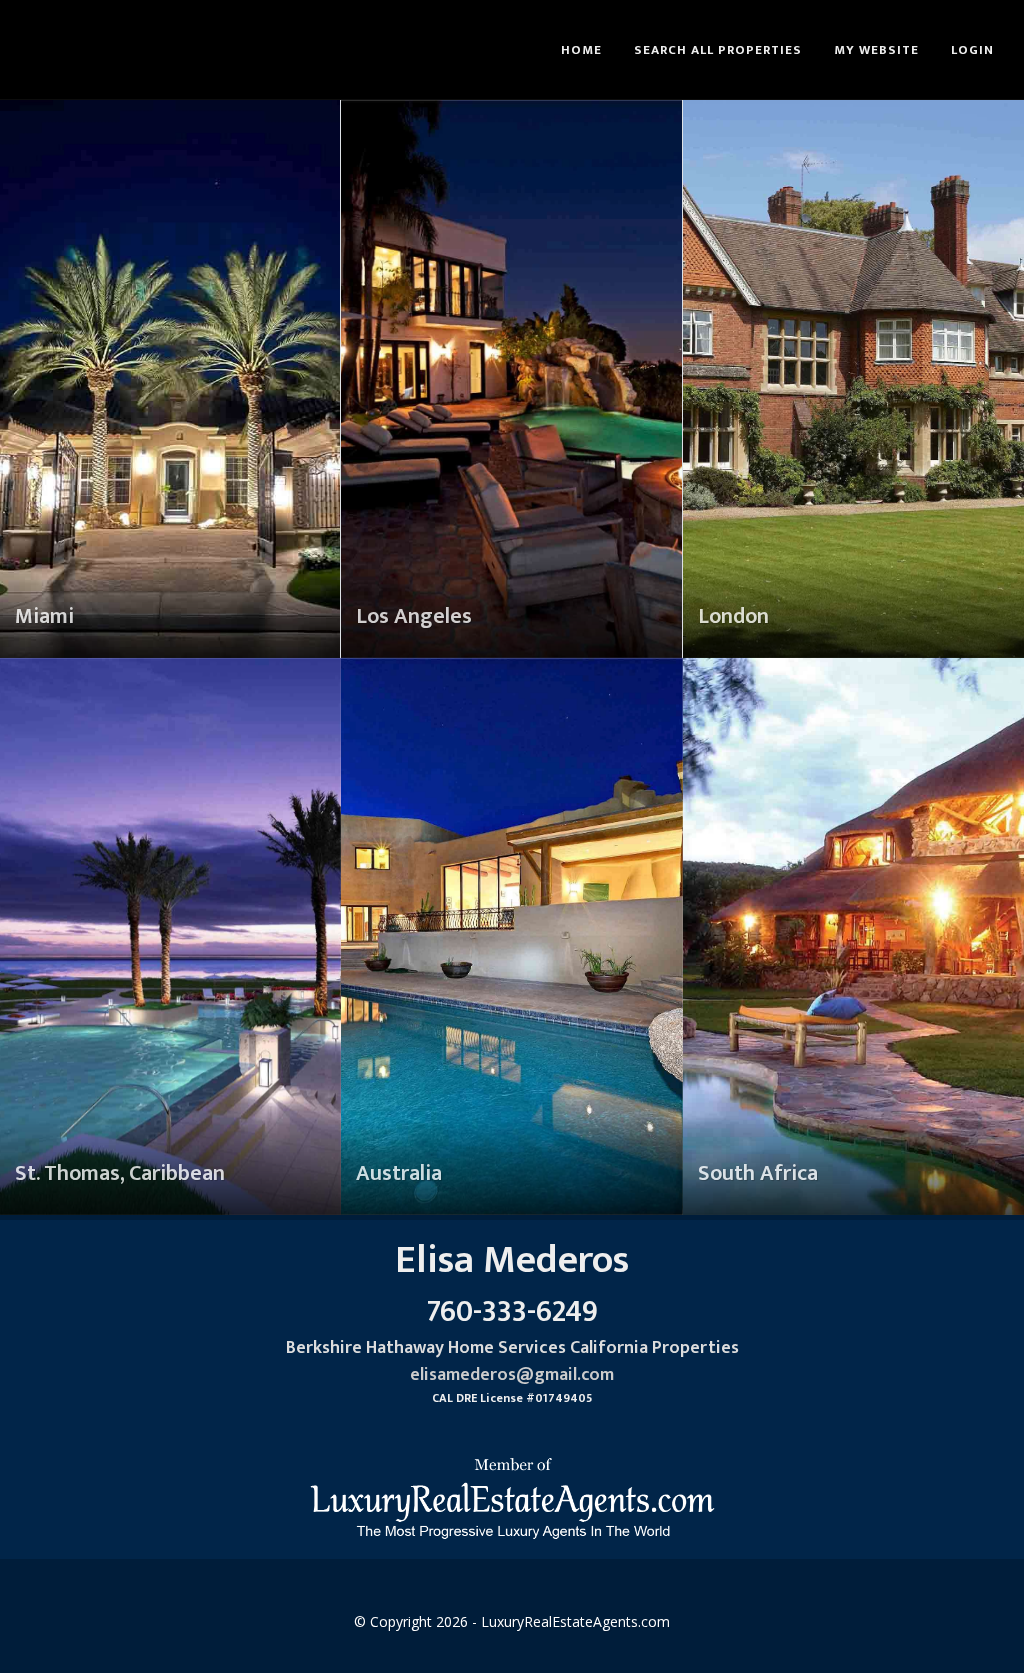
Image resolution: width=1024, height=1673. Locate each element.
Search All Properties (718, 50)
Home (581, 50)
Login (972, 50)
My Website (876, 50)
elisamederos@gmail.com (512, 1375)
